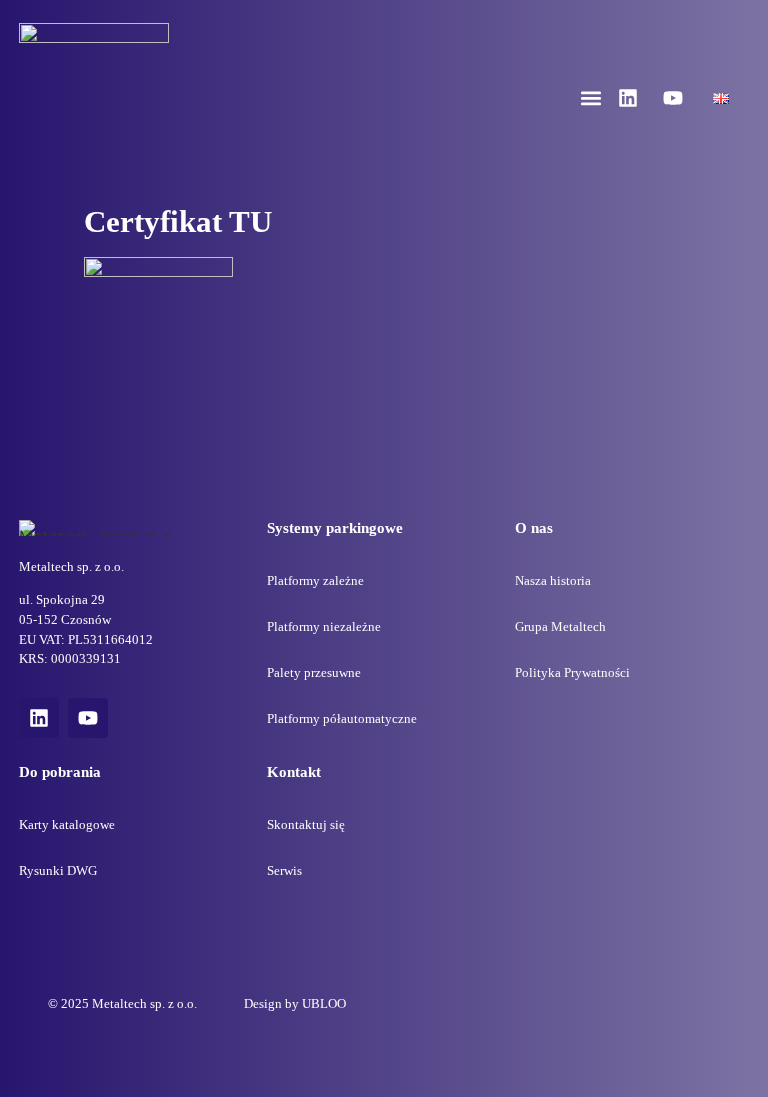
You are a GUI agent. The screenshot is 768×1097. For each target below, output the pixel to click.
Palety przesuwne (314, 672)
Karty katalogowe (67, 824)
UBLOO (324, 1003)
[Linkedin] (628, 98)
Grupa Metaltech (560, 626)
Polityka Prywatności (572, 672)
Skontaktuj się (306, 824)
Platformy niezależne (324, 626)
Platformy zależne (315, 580)
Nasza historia (553, 580)
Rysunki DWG (58, 870)
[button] (591, 98)
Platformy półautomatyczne (342, 718)
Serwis (284, 870)
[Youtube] (673, 98)
